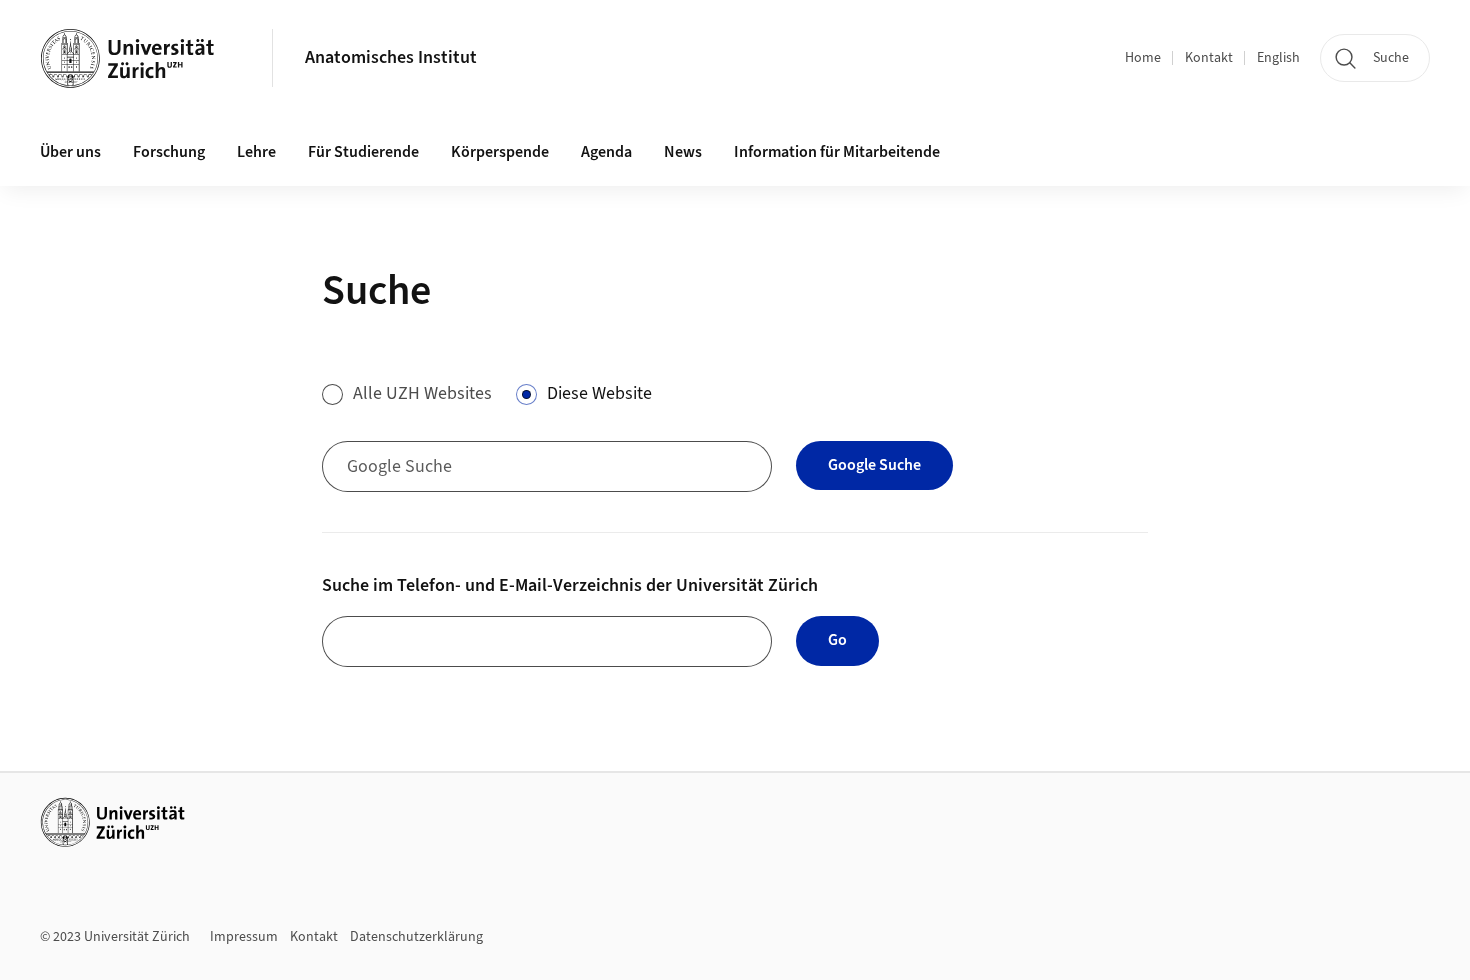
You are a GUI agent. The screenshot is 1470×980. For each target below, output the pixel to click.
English (1278, 58)
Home (1143, 58)
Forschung (169, 152)
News (683, 152)
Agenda (606, 152)
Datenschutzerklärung (416, 937)
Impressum (244, 937)
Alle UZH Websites (422, 393)
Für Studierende (363, 152)
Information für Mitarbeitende (837, 152)
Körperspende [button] (500, 152)
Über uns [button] (70, 152)
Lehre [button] (256, 152)
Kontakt (1209, 58)
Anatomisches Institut (391, 57)
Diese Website (599, 393)
